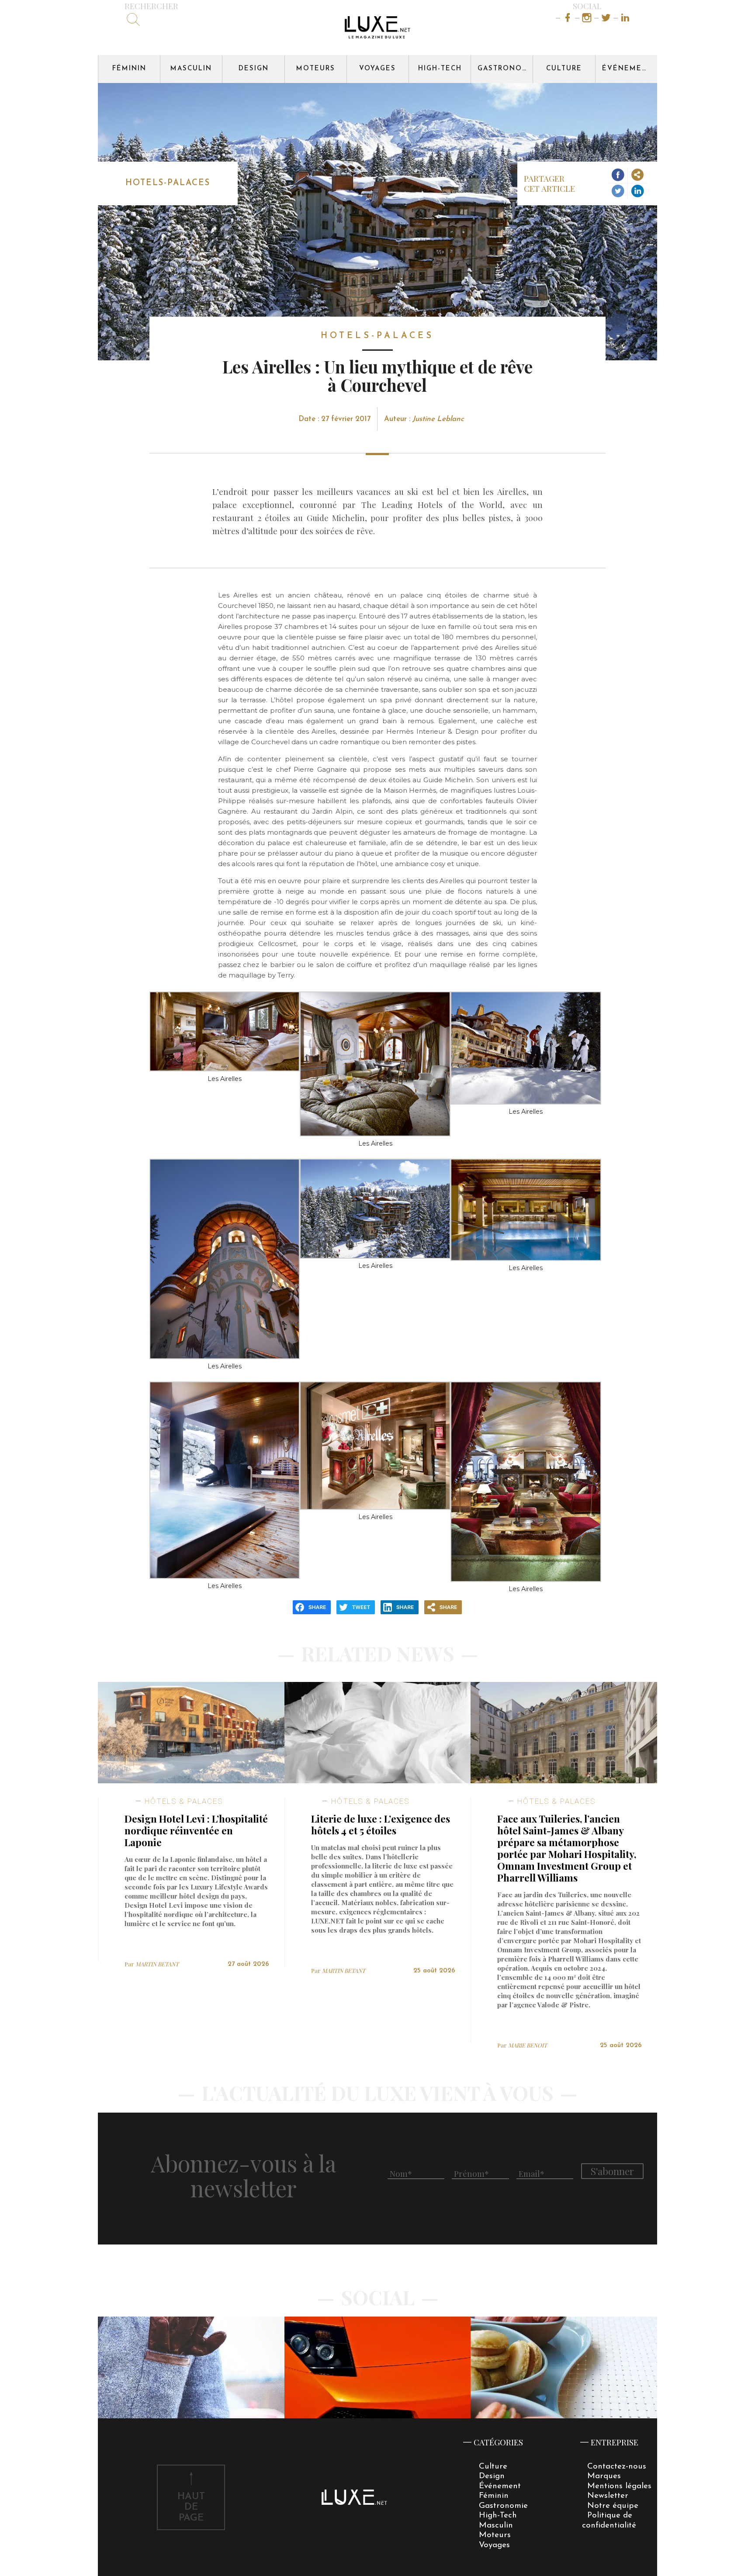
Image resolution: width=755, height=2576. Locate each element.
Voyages (377, 69)
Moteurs (316, 69)
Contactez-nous (617, 2467)
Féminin (129, 69)
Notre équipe (613, 2506)
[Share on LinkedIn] (638, 191)
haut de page (191, 2508)
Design (254, 69)
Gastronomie (505, 69)
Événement (627, 69)
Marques (604, 2476)
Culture (564, 69)
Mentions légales (619, 2486)
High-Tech (440, 69)
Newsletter (608, 2496)
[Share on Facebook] (618, 175)
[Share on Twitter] (618, 191)
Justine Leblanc (438, 419)
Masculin (191, 69)
